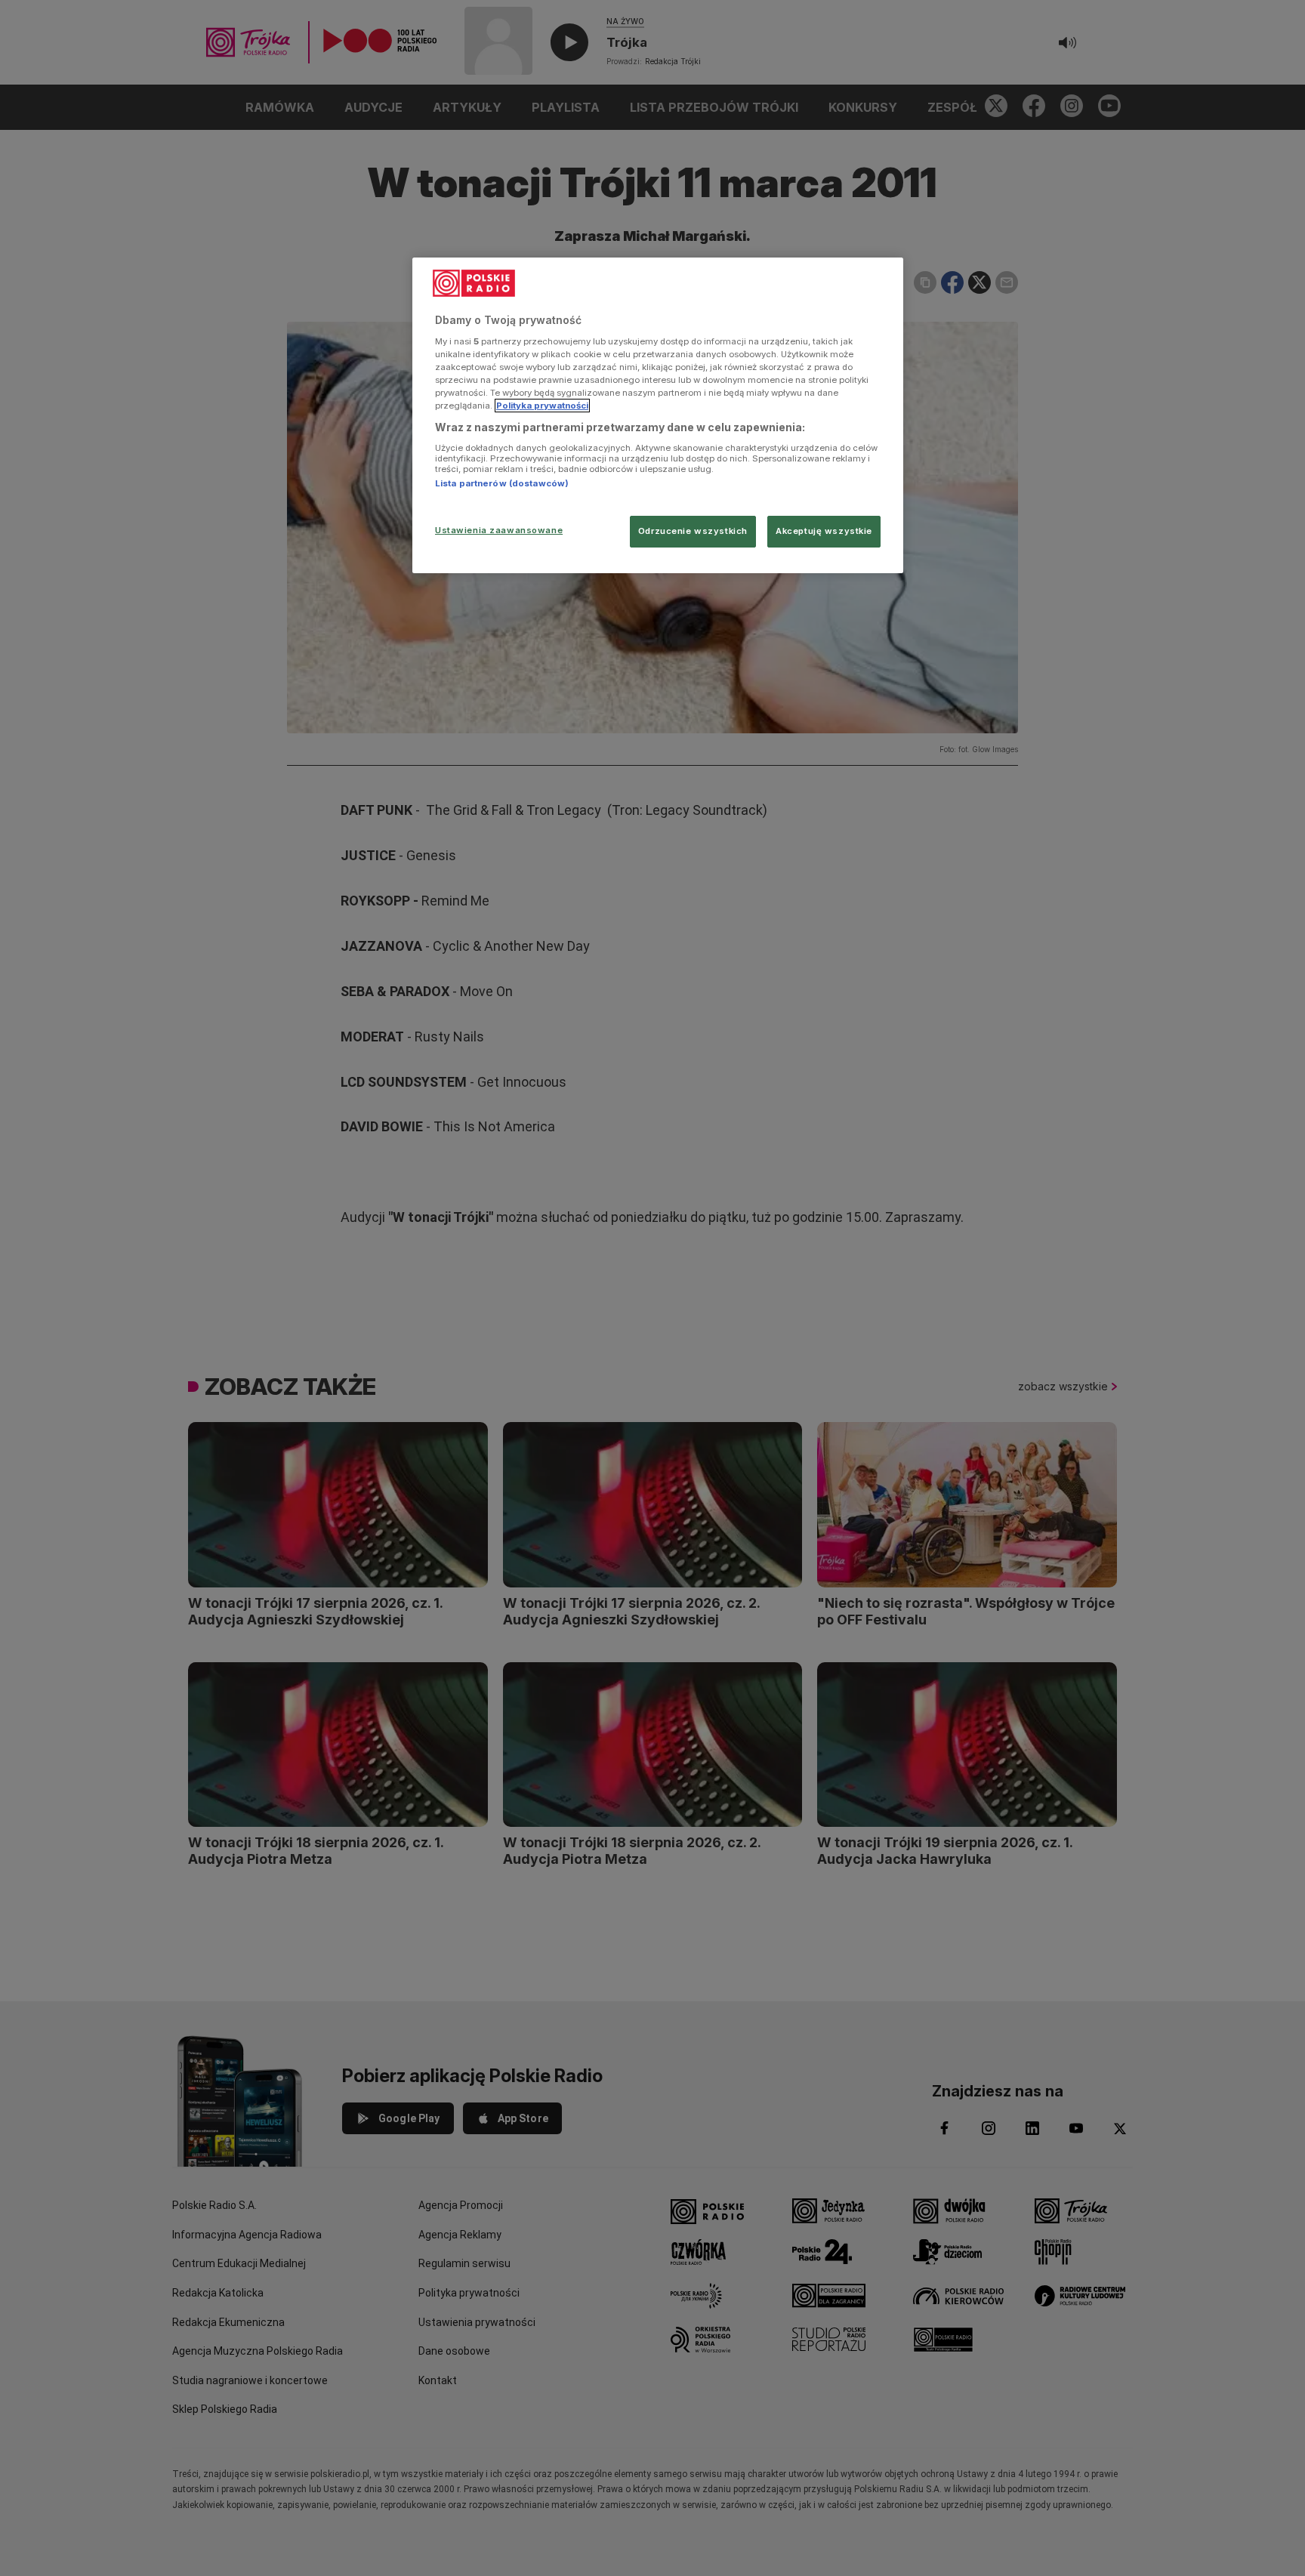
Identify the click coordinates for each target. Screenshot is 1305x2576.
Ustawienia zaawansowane (499, 530)
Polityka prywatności (542, 406)
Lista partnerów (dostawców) (502, 483)
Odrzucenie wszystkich (693, 531)
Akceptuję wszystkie (824, 531)
